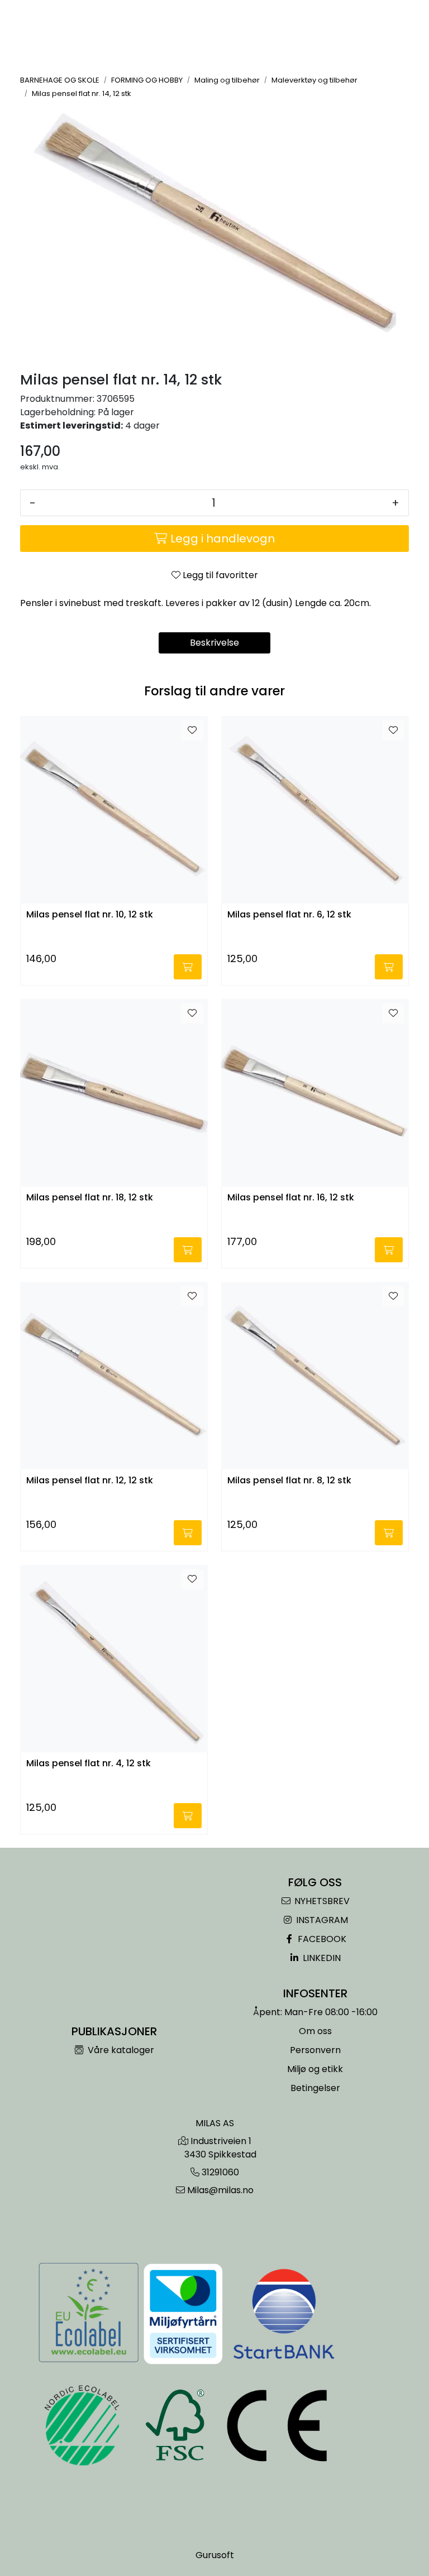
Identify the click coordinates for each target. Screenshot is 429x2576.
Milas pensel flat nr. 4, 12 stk (89, 1764)
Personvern (315, 2050)
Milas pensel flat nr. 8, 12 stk (289, 1481)
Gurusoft (215, 2555)
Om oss (315, 2031)
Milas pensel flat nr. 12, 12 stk (90, 1481)
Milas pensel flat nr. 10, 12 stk (90, 915)
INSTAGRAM (321, 1920)
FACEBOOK (321, 1939)
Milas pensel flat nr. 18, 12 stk (90, 1198)
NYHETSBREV (321, 1901)
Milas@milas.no (220, 2190)
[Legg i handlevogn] (188, 967)
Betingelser (315, 2088)
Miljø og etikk (315, 2069)
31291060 (220, 2172)
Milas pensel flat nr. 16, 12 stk (291, 1198)
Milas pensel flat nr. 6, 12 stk (289, 915)
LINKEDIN (321, 1958)
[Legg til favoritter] (192, 730)
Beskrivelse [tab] (214, 643)
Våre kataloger (120, 2050)
